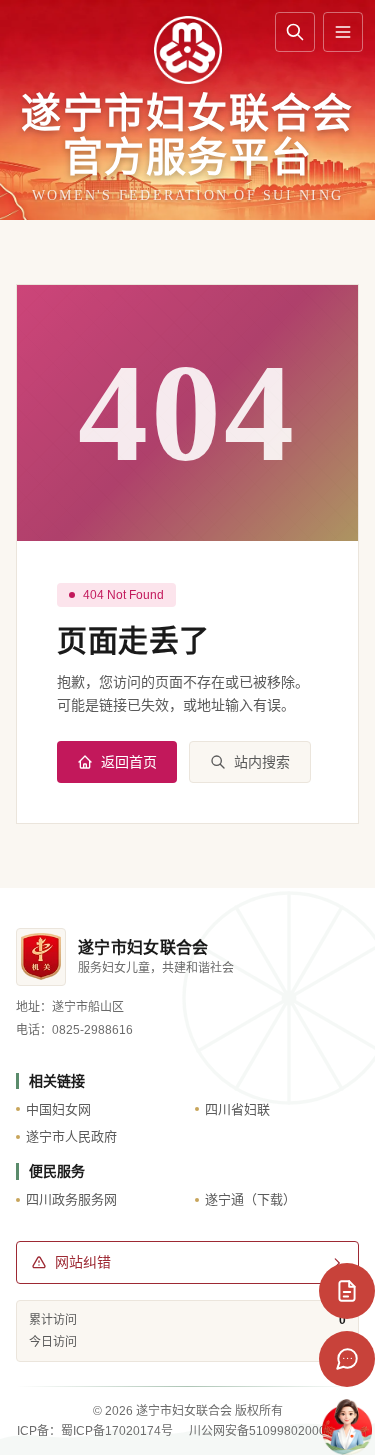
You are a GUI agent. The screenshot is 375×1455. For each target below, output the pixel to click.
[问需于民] (347, 1291)
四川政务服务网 (71, 1199)
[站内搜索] (295, 32)
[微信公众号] (347, 1359)
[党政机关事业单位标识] (41, 957)
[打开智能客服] (347, 1427)
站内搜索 (262, 762)
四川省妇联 (237, 1109)
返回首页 (129, 762)
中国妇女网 (58, 1109)
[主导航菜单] (343, 32)
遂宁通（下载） (250, 1199)
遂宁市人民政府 (71, 1136)
